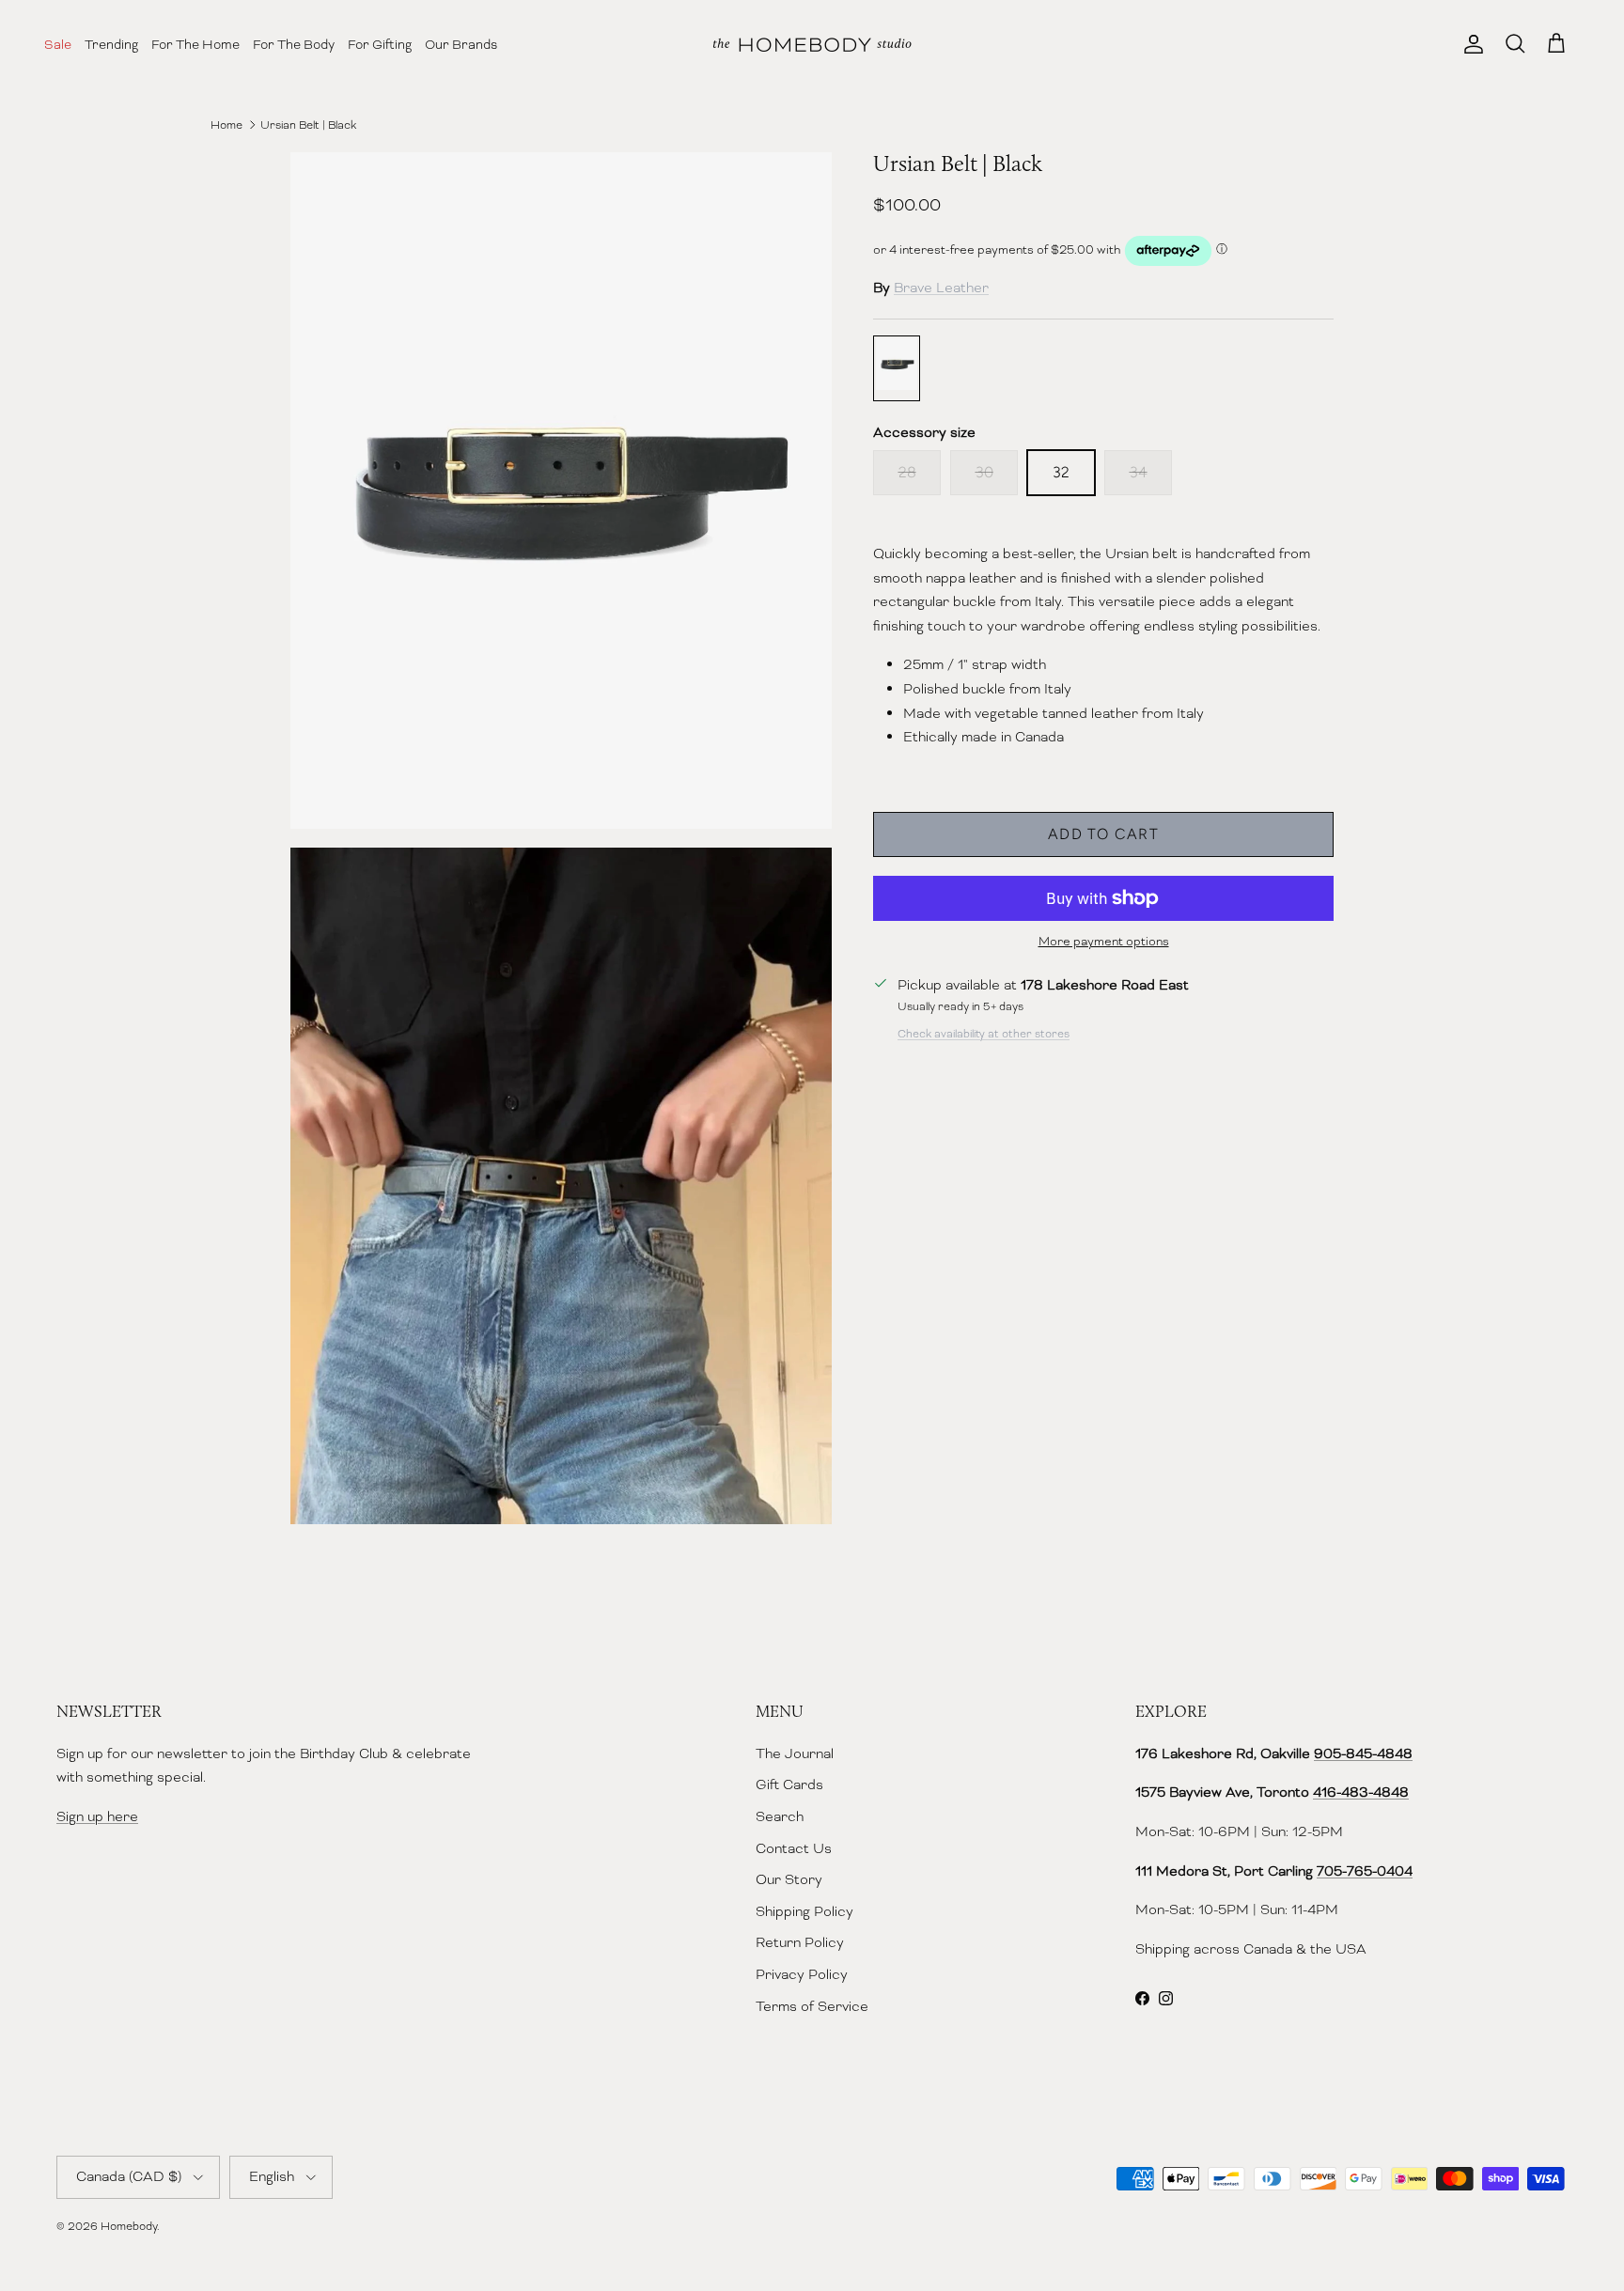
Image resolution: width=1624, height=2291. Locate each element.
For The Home (195, 44)
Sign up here (97, 1816)
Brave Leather (941, 288)
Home (226, 125)
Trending (111, 44)
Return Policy (800, 1942)
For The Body (294, 44)
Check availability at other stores (984, 1034)
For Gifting (380, 44)
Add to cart (1103, 834)
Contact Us (794, 1848)
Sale (58, 44)
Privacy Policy (802, 1974)
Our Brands (461, 44)
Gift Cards (789, 1784)
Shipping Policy (804, 1911)
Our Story (789, 1879)
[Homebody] (812, 45)
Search (780, 1816)
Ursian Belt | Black (308, 125)
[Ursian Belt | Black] (897, 368)
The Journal (795, 1753)
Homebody (129, 2226)
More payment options (1104, 942)
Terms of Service (812, 2006)
